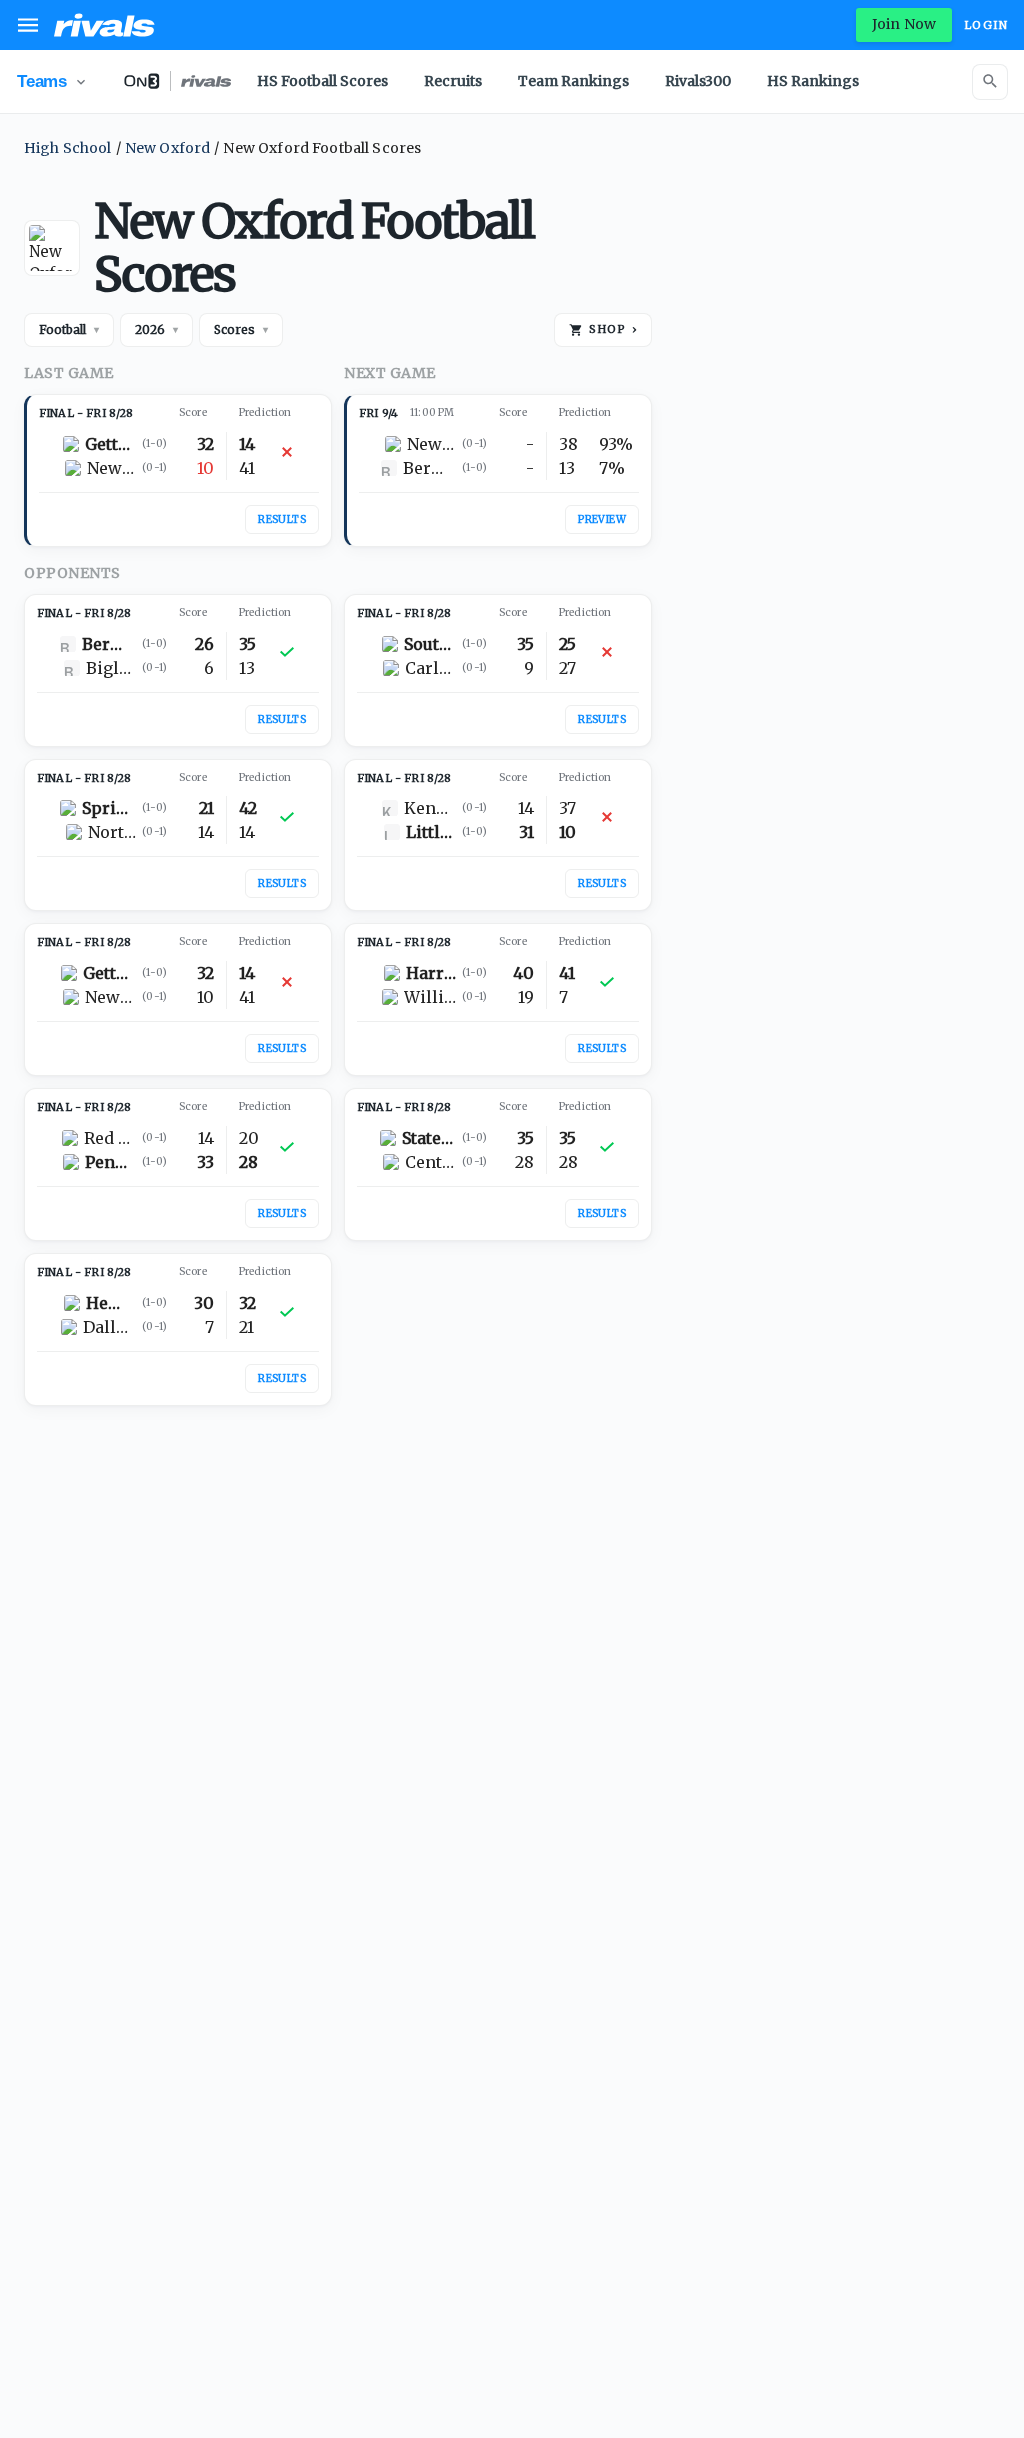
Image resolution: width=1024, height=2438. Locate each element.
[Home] (104, 25)
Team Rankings (573, 81)
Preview (602, 519)
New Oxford (168, 148)
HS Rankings (813, 81)
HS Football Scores (322, 81)
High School (68, 148)
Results (282, 519)
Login (986, 25)
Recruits (453, 81)
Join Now (904, 24)
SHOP (613, 329)
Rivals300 (698, 81)
